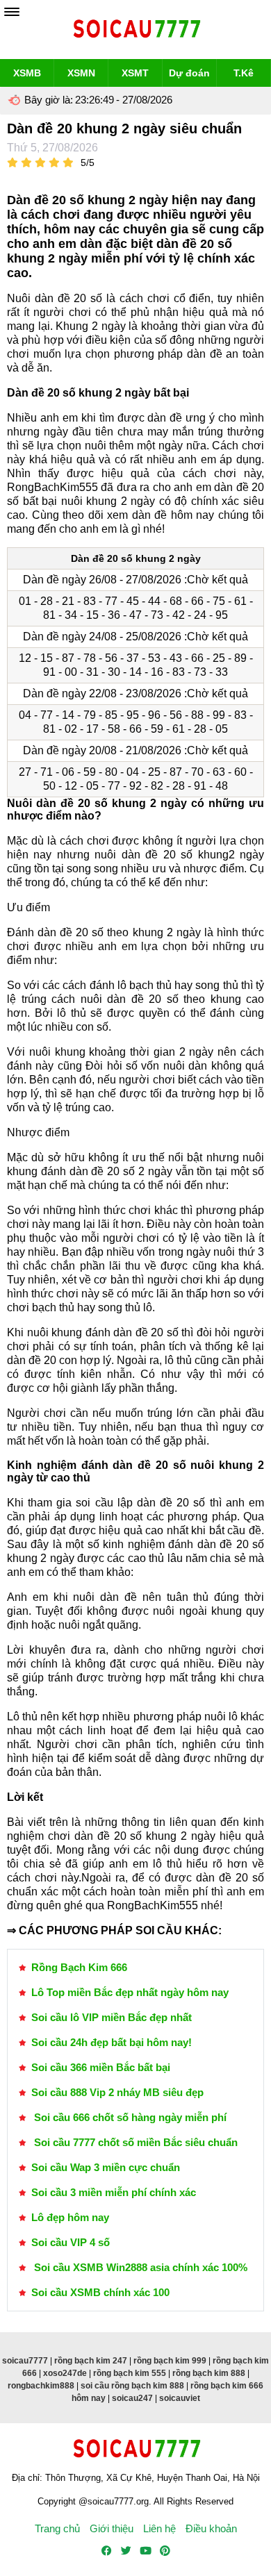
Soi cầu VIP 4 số (71, 2242)
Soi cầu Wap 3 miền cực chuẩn (106, 2167)
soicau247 (132, 2398)
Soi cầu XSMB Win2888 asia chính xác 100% (139, 2267)
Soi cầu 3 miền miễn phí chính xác (114, 2192)
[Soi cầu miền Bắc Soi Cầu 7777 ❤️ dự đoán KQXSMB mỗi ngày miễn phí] (135, 30)
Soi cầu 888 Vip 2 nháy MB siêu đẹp (117, 2092)
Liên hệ (159, 2528)
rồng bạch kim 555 (130, 2373)
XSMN (81, 73)
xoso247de (65, 2373)
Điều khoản (211, 2528)
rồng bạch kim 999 (170, 2361)
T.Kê (244, 73)
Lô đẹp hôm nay (70, 2217)
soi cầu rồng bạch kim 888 (132, 2386)
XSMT (135, 73)
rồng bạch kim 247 (91, 2361)
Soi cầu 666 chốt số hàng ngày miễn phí (129, 2117)
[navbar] (12, 12)
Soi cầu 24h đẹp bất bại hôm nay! (112, 2042)
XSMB (27, 73)
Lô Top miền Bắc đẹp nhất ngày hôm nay (130, 1992)
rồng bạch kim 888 (209, 2373)
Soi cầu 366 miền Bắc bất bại (101, 2067)
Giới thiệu (112, 2528)
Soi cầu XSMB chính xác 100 (100, 2292)
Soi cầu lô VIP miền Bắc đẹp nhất (112, 2017)
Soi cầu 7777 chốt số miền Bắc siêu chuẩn (134, 2142)
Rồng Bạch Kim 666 (79, 1967)
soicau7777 (25, 2361)
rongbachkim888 (41, 2386)
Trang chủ (57, 2528)
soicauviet (180, 2398)
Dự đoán (189, 73)
